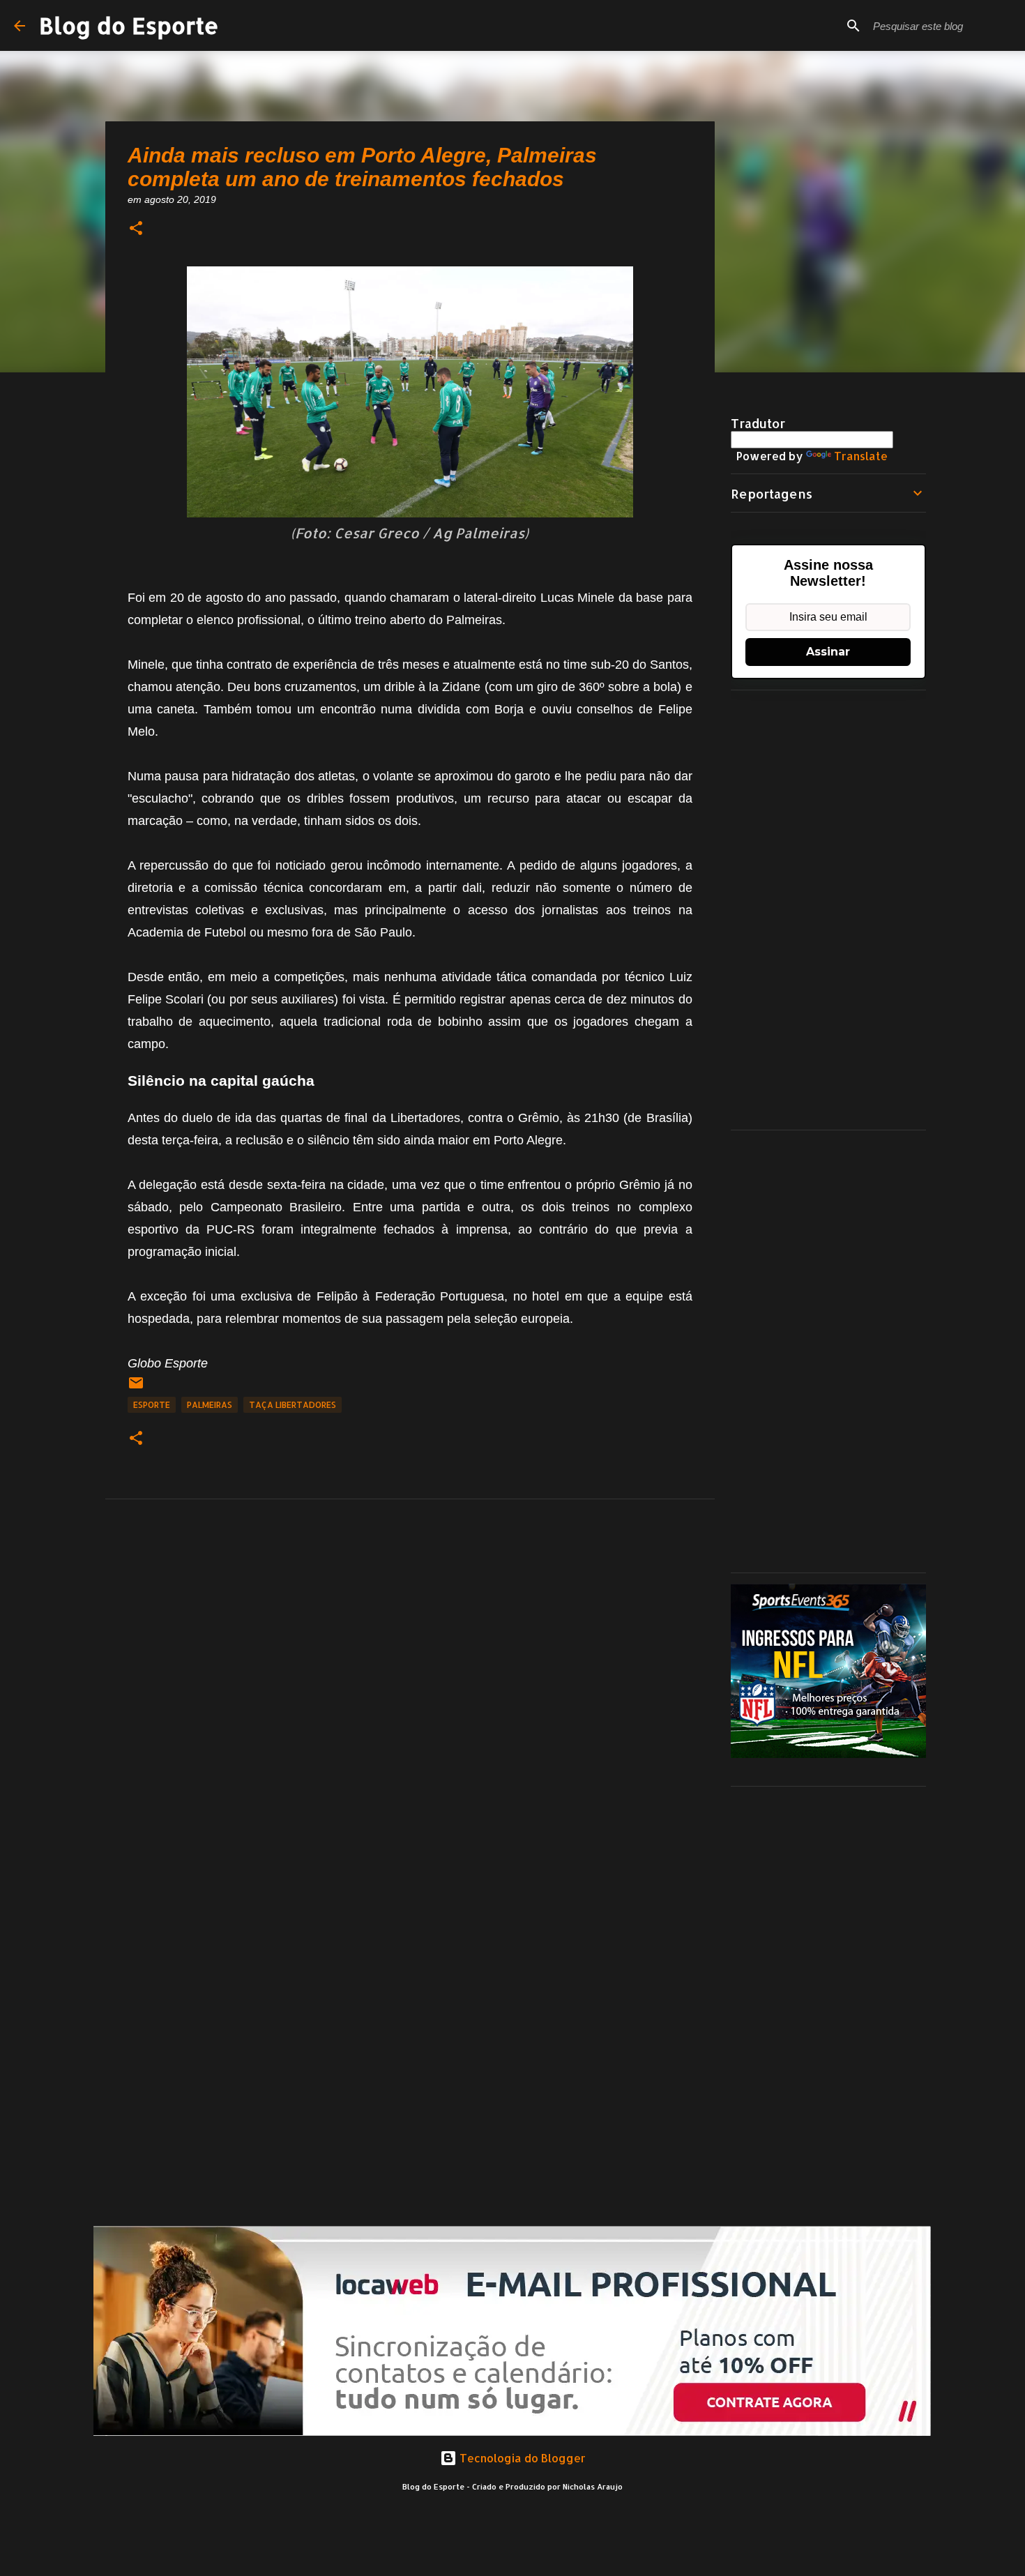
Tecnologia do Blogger (521, 2458)
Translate (861, 456)
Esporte (152, 1405)
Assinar (828, 652)
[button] (136, 229)
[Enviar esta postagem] (136, 1388)
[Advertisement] (828, 910)
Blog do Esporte (129, 25)
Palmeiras (210, 1405)
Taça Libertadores (293, 1405)
